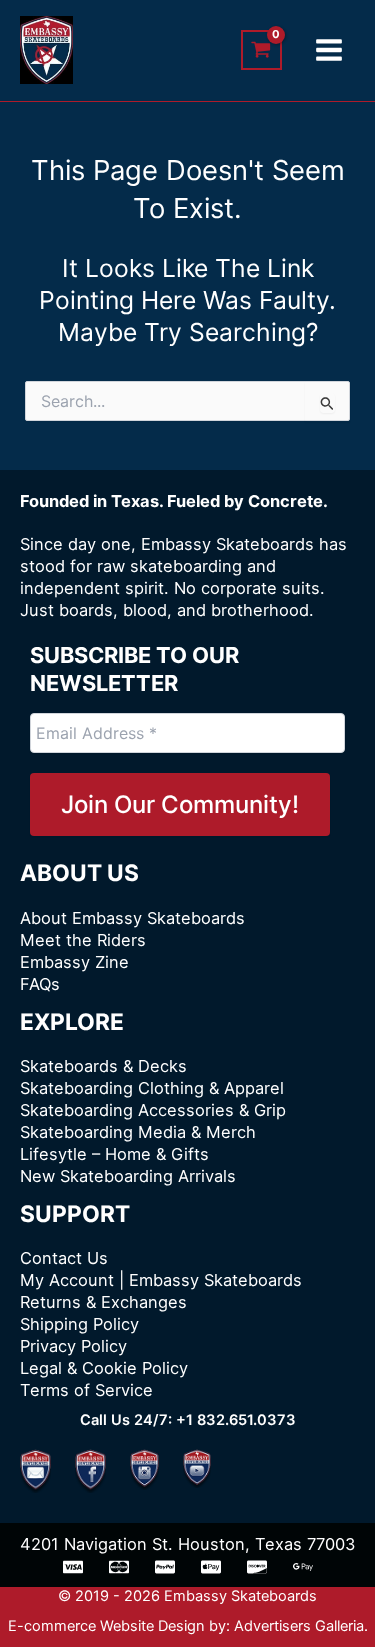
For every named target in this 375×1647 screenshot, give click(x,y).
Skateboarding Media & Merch (138, 1132)
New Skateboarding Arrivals (128, 1176)
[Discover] (257, 1567)
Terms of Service (86, 1390)
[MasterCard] (119, 1567)
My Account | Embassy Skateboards (161, 1280)
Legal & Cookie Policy (104, 1368)
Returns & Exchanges (103, 1302)
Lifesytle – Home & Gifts (114, 1154)
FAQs (40, 984)
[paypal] (165, 1567)
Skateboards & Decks (103, 1066)
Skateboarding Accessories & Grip (153, 1110)
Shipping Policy (79, 1324)
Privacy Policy (73, 1346)
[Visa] (73, 1567)
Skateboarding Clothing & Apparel (152, 1088)
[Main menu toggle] (328, 50)
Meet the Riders (83, 940)
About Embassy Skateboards (132, 918)
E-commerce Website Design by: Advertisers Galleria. (188, 1626)
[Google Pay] (303, 1567)
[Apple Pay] (211, 1567)
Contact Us (64, 1258)
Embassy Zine (74, 962)
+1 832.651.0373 (236, 1420)
